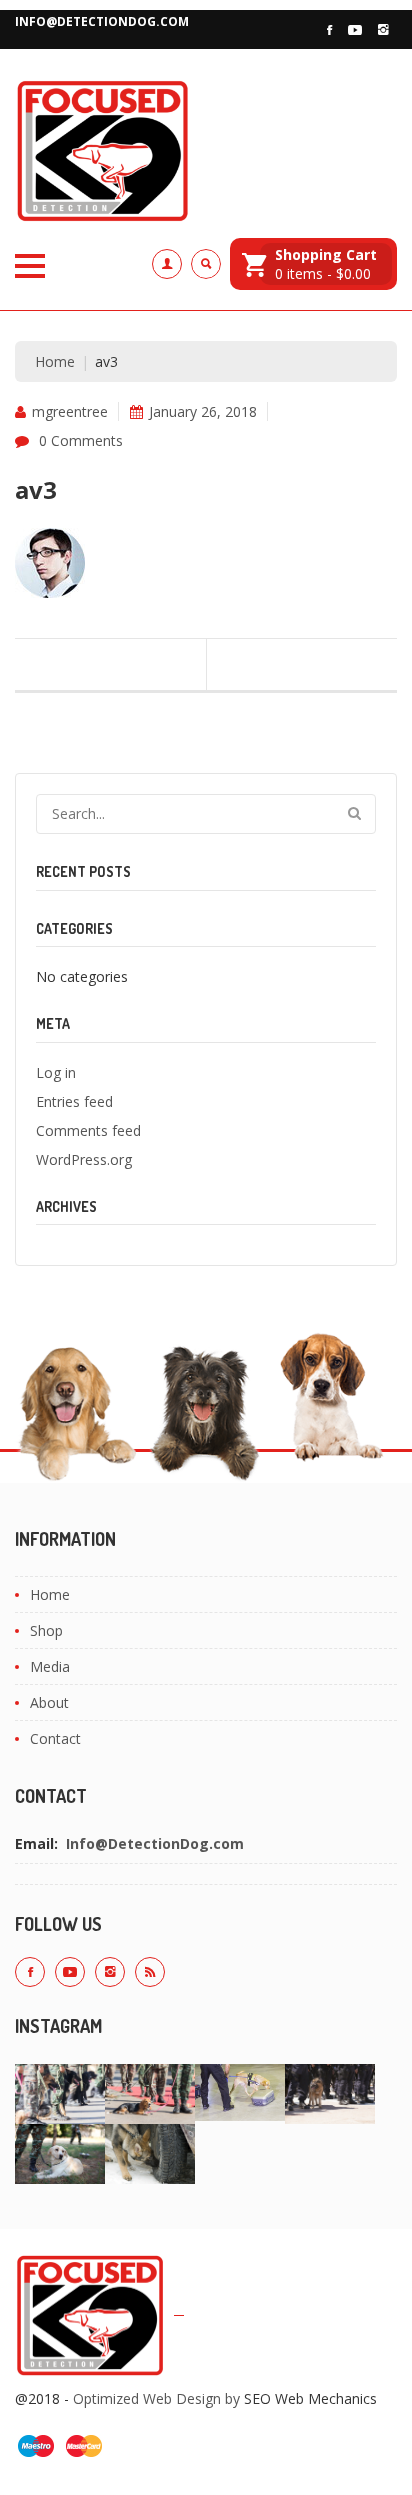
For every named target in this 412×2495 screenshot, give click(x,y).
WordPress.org (84, 1159)
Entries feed (74, 1101)
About (49, 1702)
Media (50, 1666)
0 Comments (81, 440)
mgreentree (70, 411)
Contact (55, 1738)
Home (55, 361)
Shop (46, 1630)
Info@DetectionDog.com (102, 21)
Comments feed (88, 1130)
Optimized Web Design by (156, 2398)
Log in (56, 1072)
